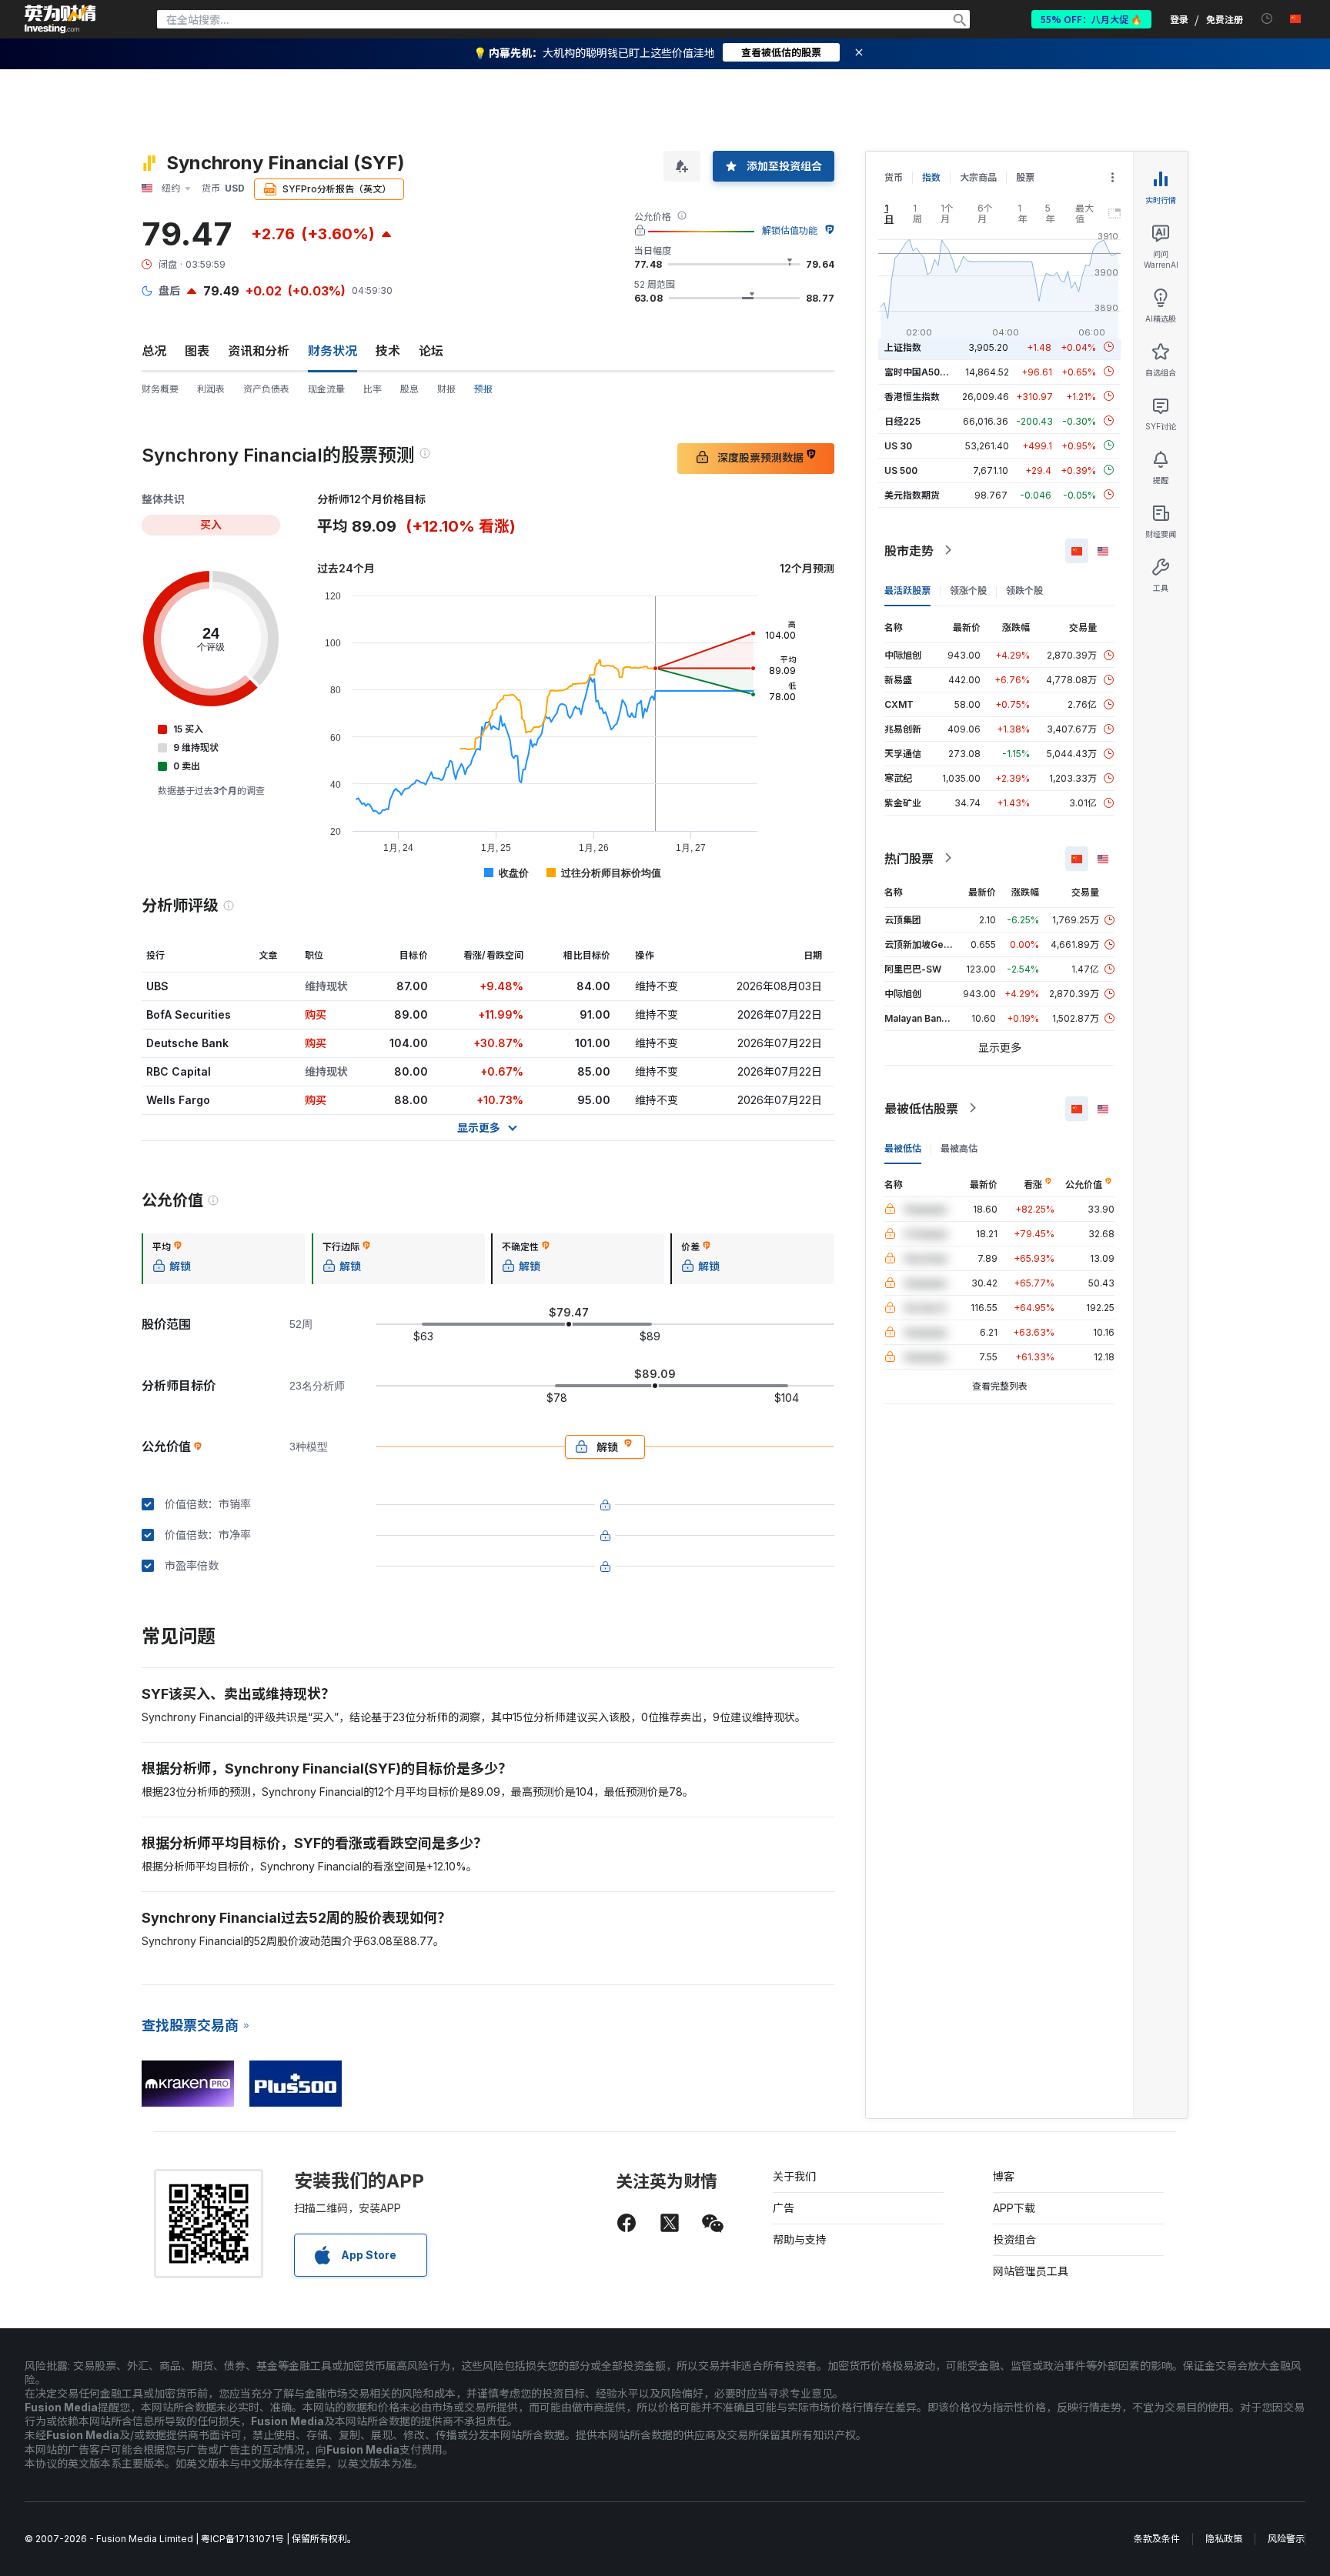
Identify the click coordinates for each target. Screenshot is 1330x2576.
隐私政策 (1224, 2539)
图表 (197, 351)
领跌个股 (1024, 590)
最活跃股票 (907, 590)
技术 (388, 351)
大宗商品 (978, 177)
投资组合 (1014, 2239)
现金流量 (326, 389)
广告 (784, 2208)
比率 (373, 389)
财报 (446, 389)
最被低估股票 (921, 1108)
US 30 (898, 445)
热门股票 (909, 858)
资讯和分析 (259, 351)
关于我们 (794, 2176)
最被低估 (903, 1148)
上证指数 (903, 347)
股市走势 (909, 550)
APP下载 (1014, 2208)
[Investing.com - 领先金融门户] (60, 19)
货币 (894, 177)
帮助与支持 (800, 2239)
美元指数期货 (912, 494)
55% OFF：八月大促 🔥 (1091, 19)
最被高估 (959, 1148)
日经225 (902, 420)
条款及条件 (1157, 2539)
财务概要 (160, 389)
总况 (154, 351)
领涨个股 (968, 590)
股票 (1025, 177)
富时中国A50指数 (921, 371)
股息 (409, 389)
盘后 (169, 290)
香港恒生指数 (912, 396)
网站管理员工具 (1031, 2271)
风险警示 (1286, 2539)
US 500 (901, 470)
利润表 (211, 389)
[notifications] (1267, 19)
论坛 (431, 351)
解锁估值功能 (790, 230)
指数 (931, 177)
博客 (1004, 2176)
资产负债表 (266, 389)
